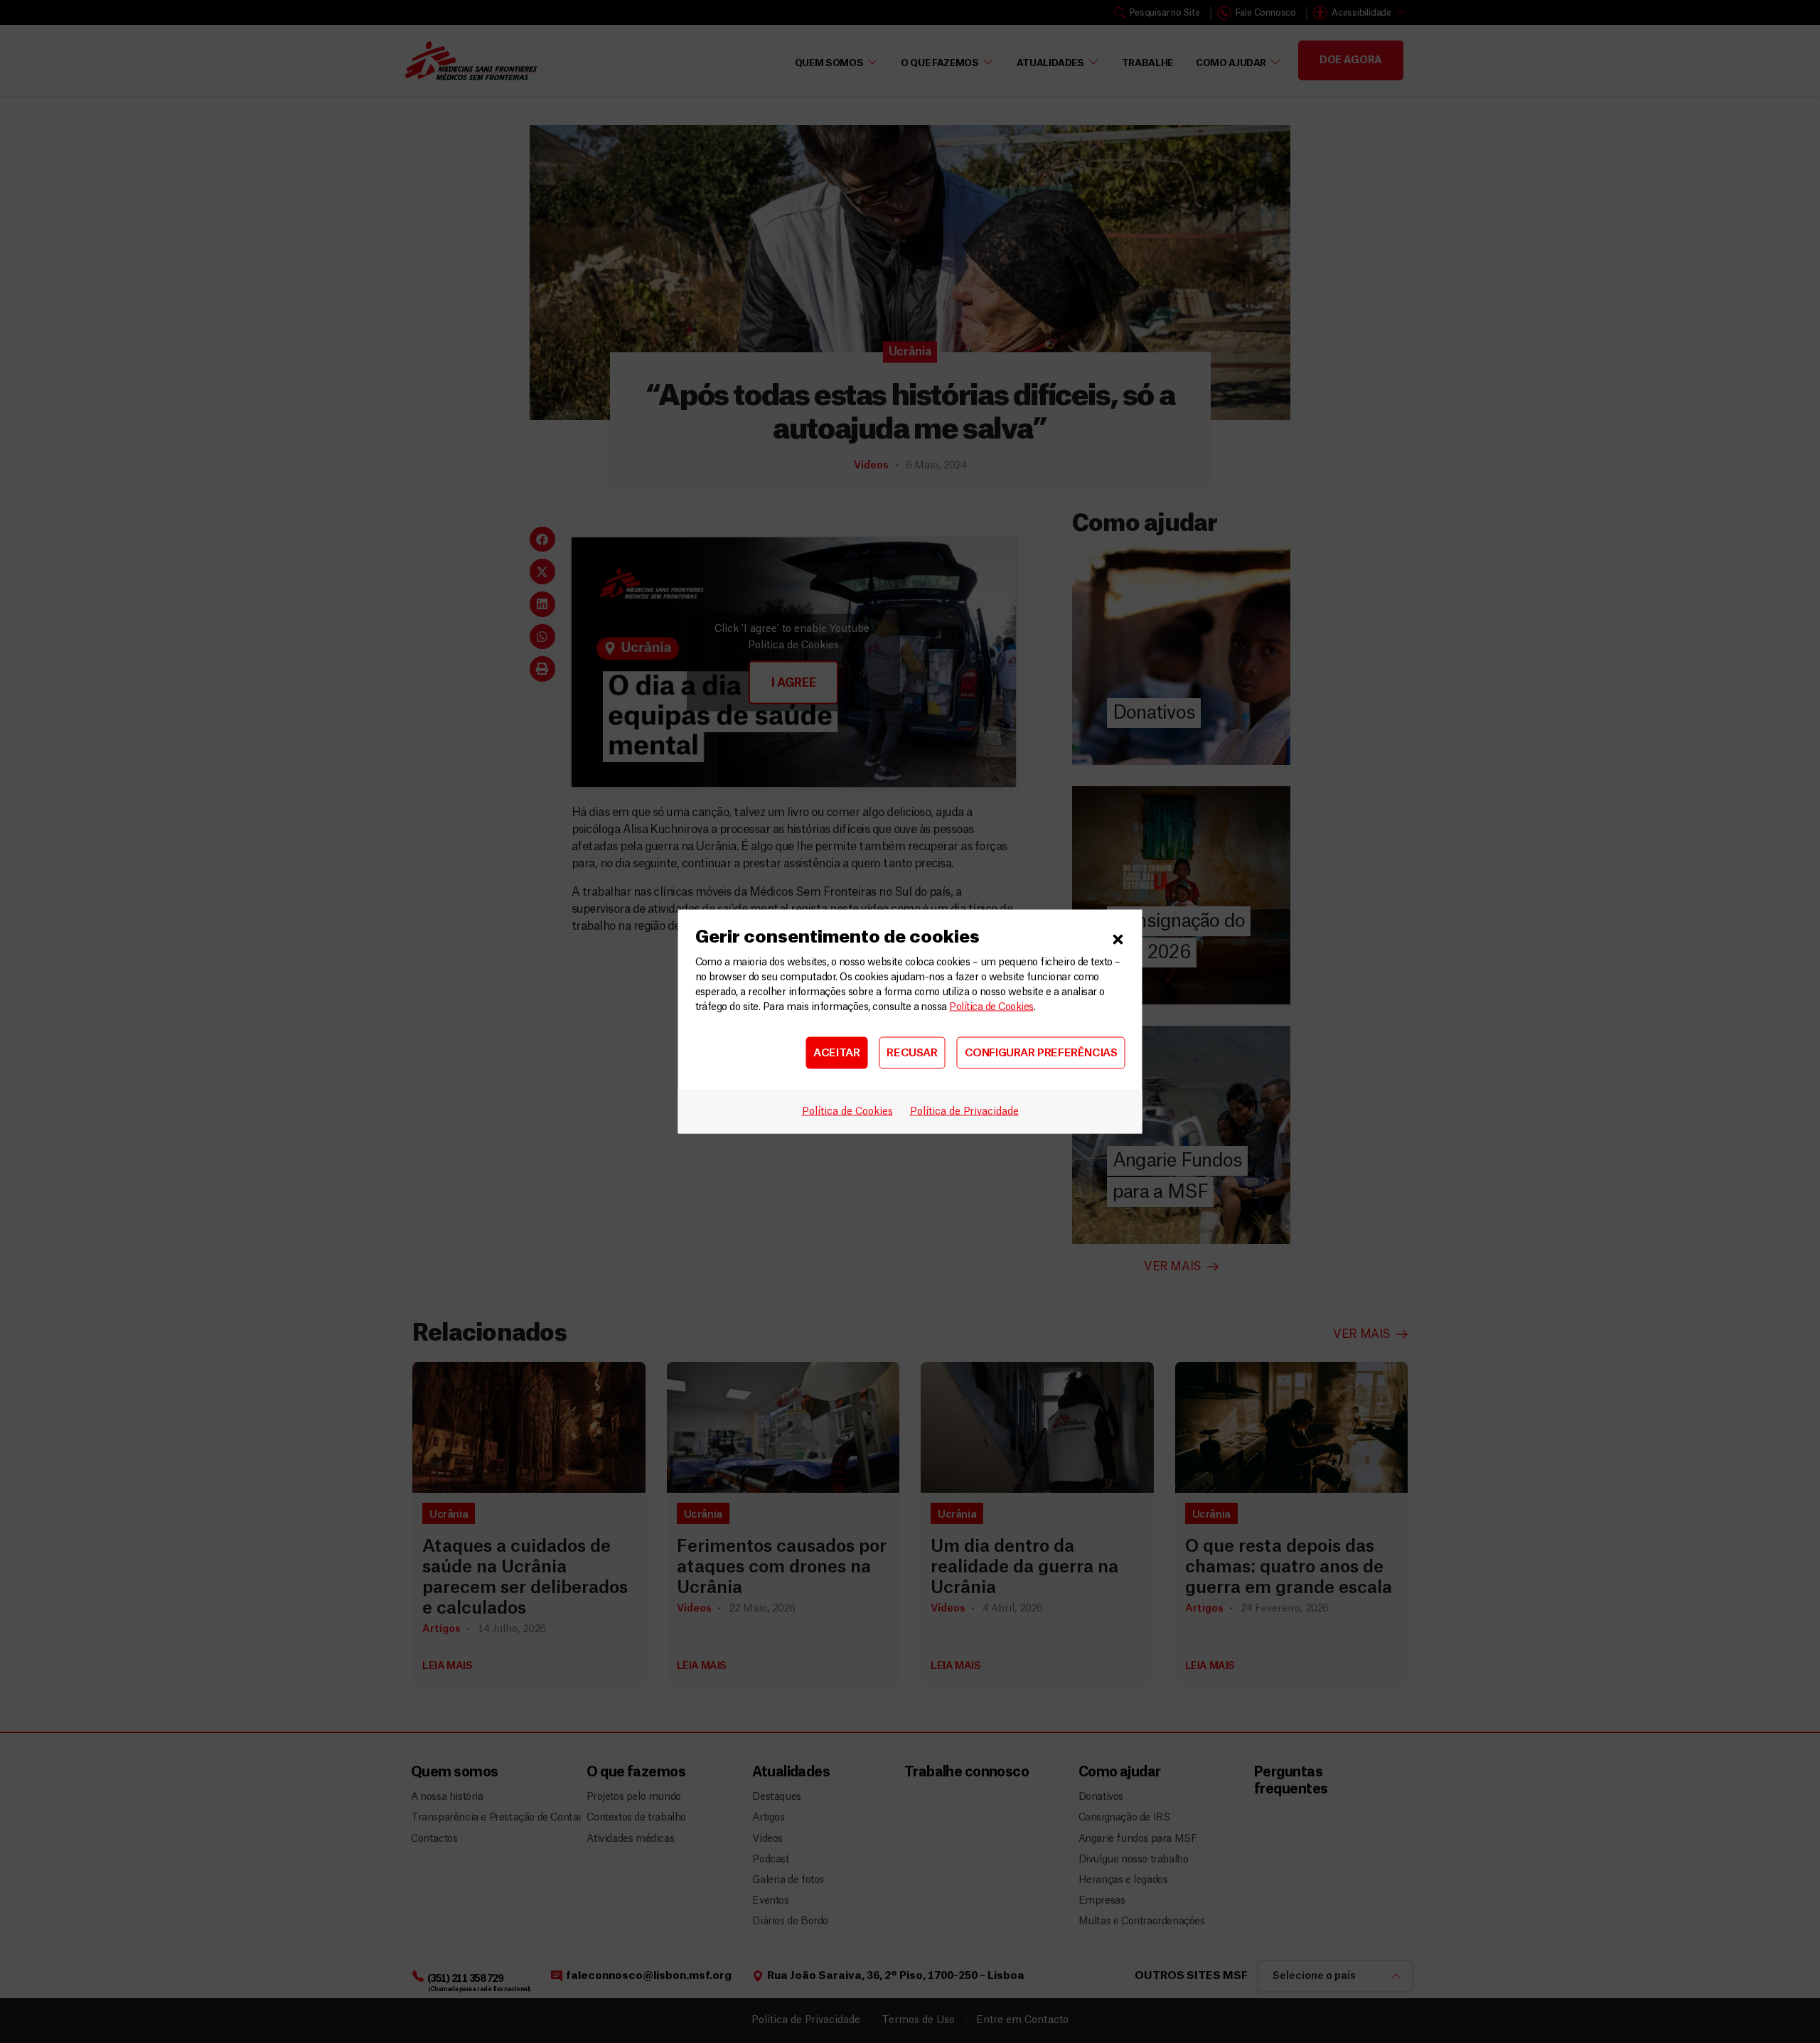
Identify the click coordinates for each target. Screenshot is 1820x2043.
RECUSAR (912, 1052)
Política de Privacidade (964, 1112)
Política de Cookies (991, 1007)
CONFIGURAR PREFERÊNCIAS (1041, 1052)
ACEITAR (836, 1052)
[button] (1118, 938)
